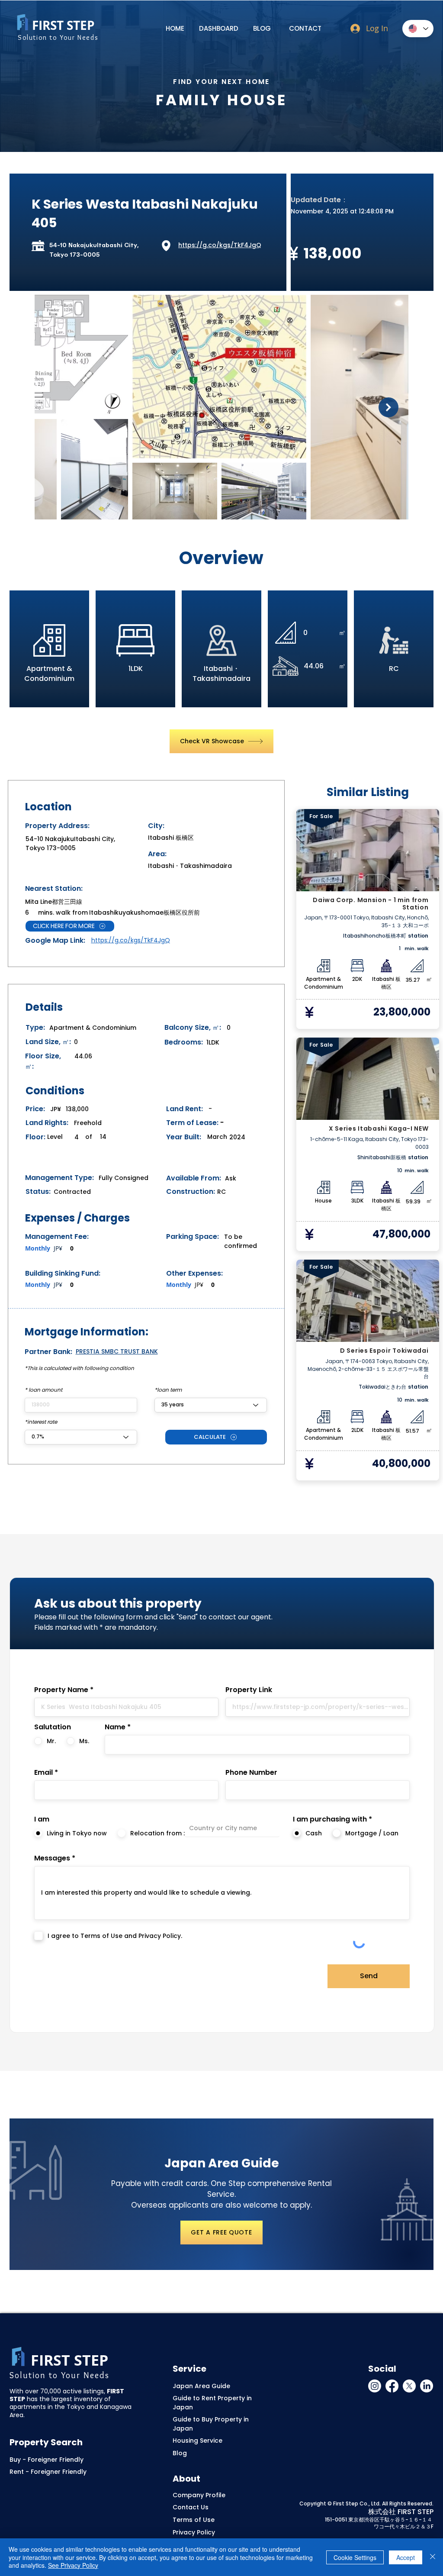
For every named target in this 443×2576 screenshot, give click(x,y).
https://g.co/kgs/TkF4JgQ (220, 245)
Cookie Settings (355, 2557)
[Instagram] (375, 2386)
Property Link (249, 1690)
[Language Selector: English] (418, 29)
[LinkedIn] (427, 2386)
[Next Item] (388, 407)
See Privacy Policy (73, 2565)
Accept (406, 2557)
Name (115, 1727)
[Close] (433, 2557)
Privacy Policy (194, 2532)
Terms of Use (194, 2520)
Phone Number (251, 1773)
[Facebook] (392, 2386)
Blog (180, 2453)
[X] (409, 2386)
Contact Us (191, 2507)
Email (43, 1773)
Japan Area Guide (201, 2386)
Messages (52, 1858)
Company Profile (199, 2495)
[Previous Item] (55, 407)
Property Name (61, 1690)
